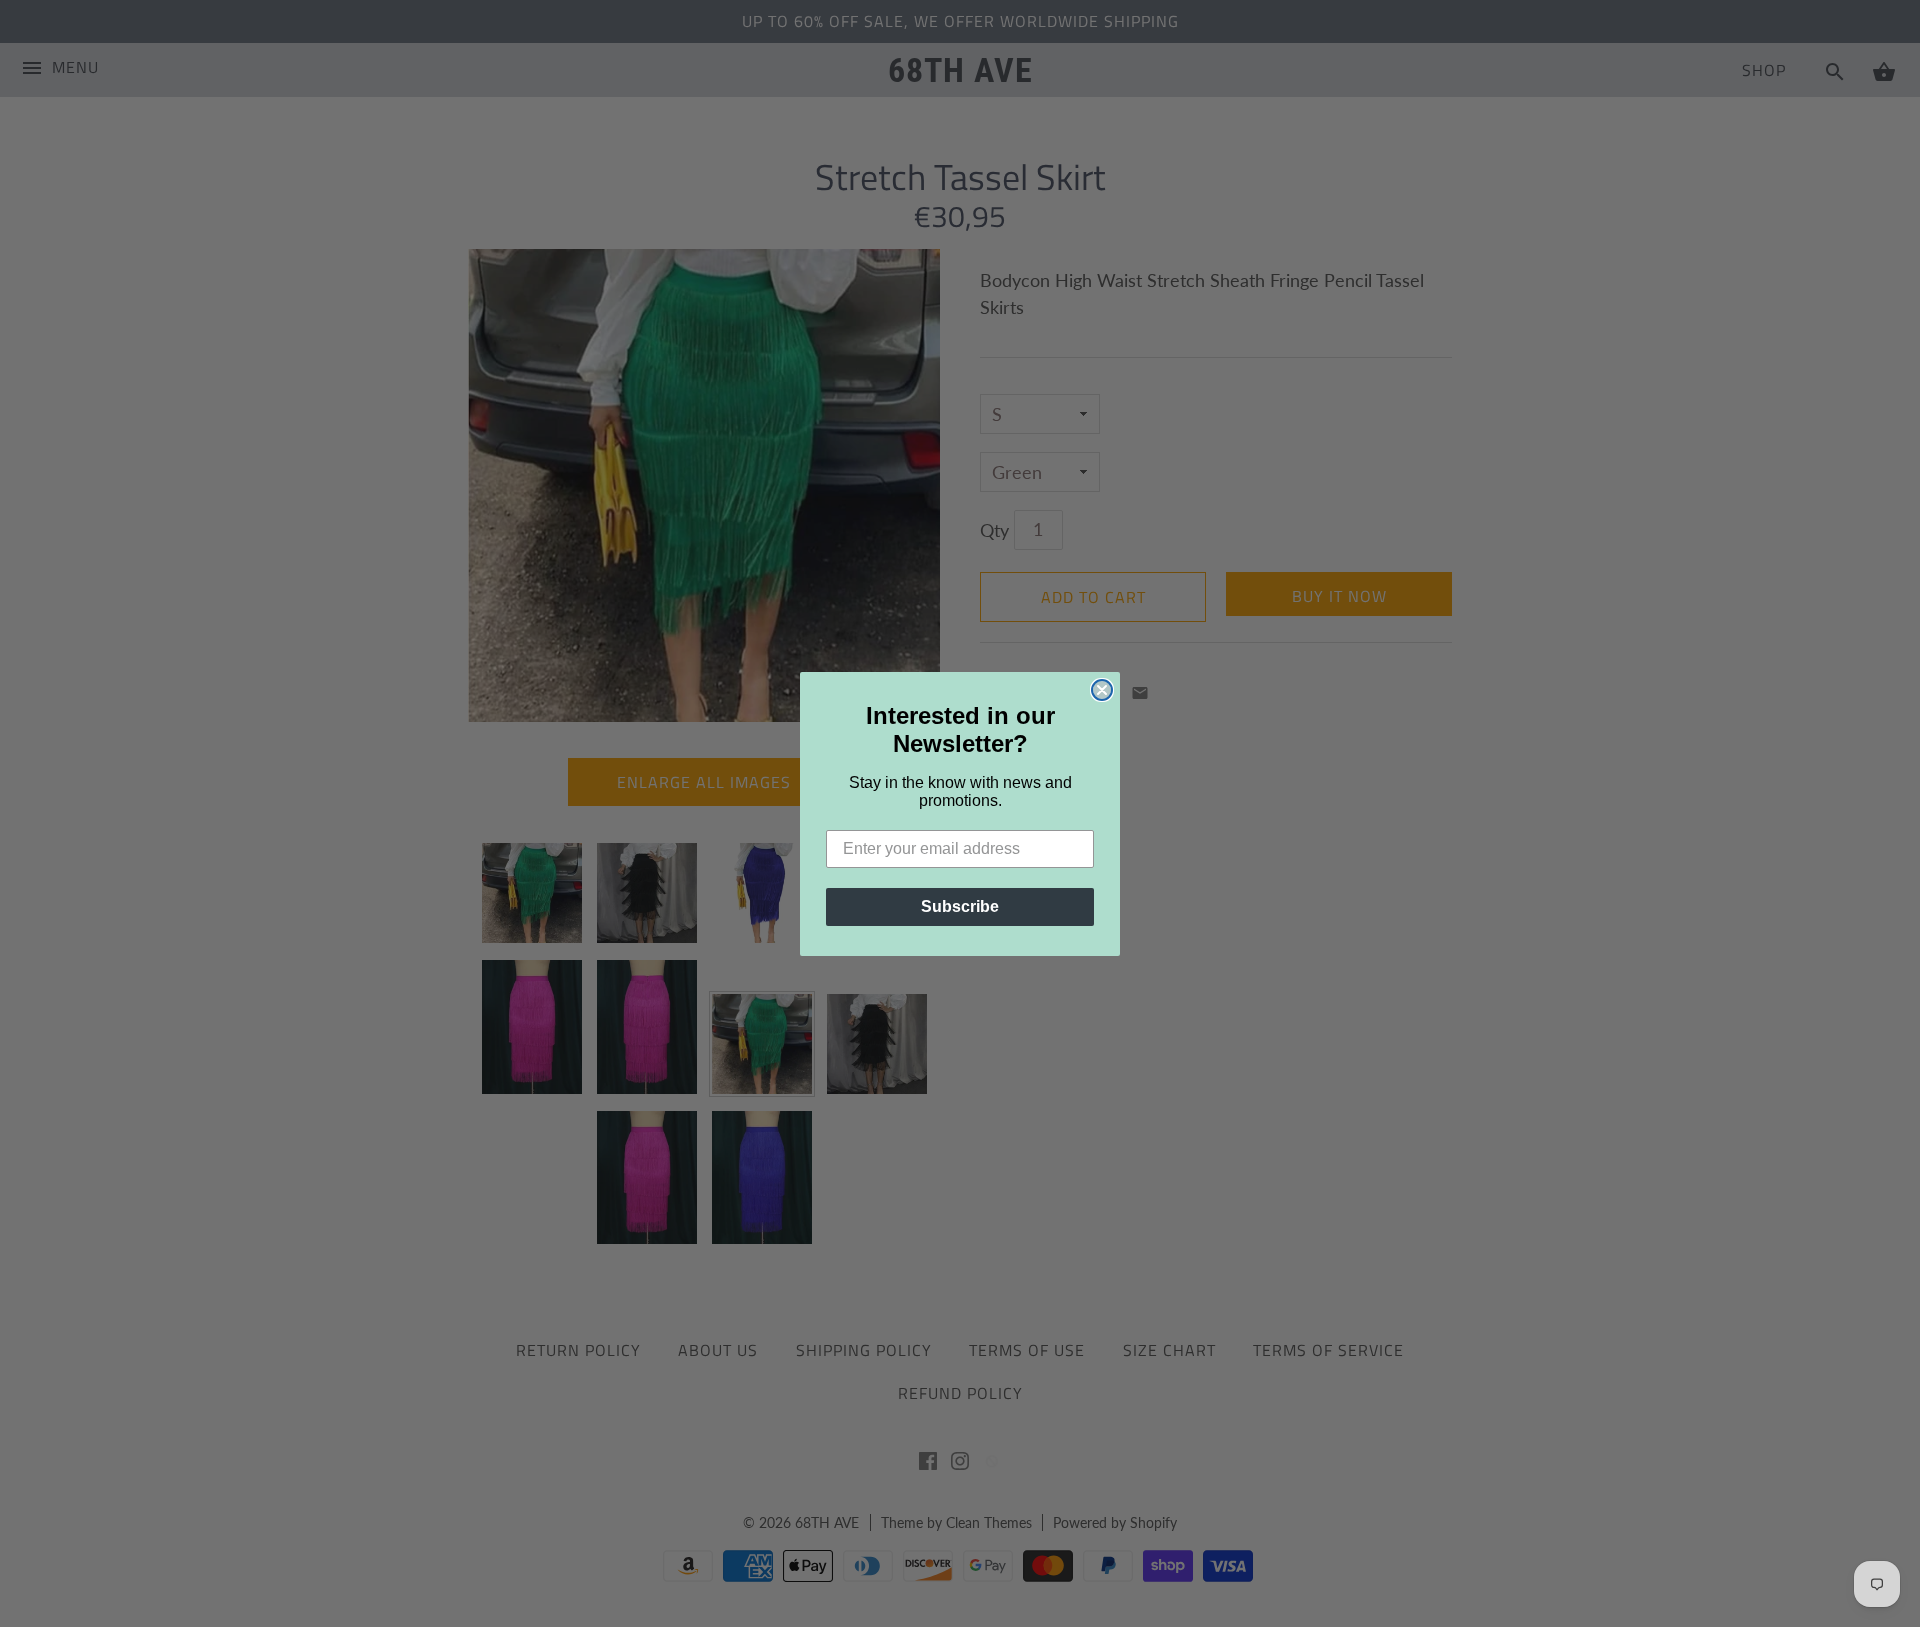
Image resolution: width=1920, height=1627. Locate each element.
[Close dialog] (1102, 690)
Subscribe (960, 906)
